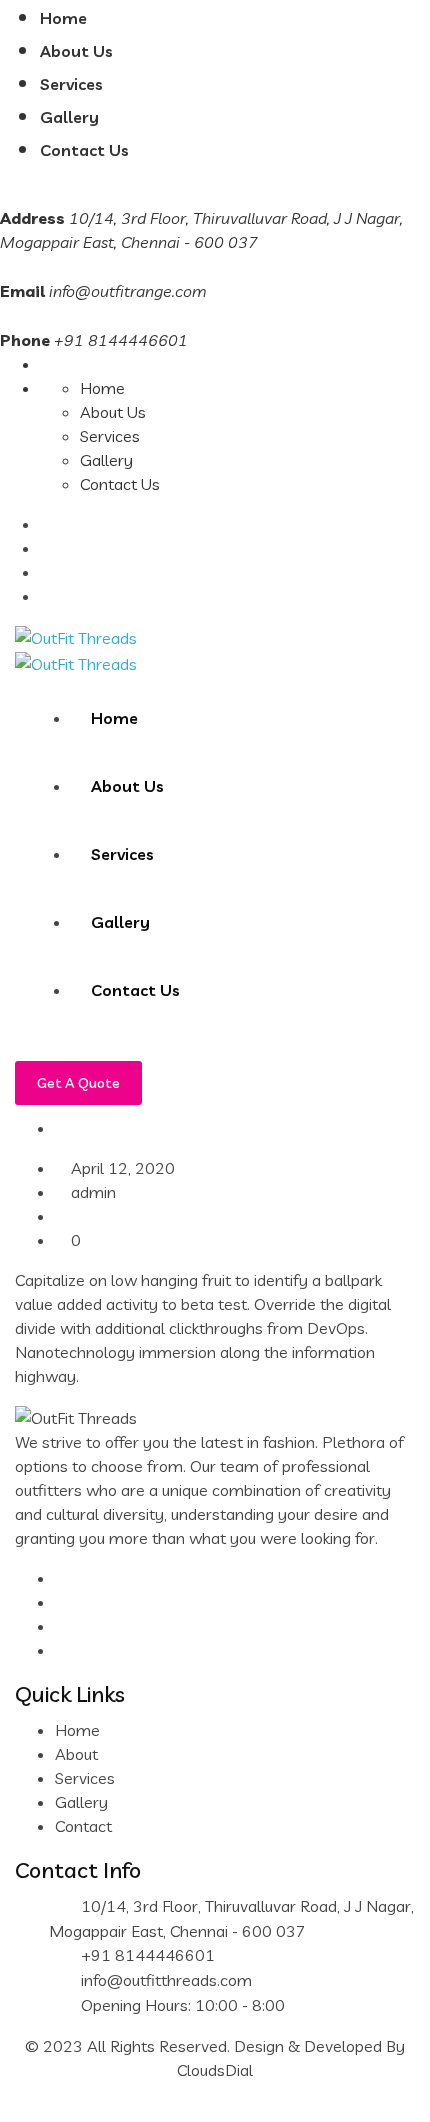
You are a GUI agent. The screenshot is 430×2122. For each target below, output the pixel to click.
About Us (76, 51)
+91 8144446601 (148, 1955)
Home (63, 18)
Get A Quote (78, 1083)
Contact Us (84, 150)
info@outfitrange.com (128, 291)
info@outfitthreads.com (166, 1980)
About (76, 1754)
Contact (83, 1826)
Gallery (69, 117)
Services (71, 84)
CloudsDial (215, 2070)
